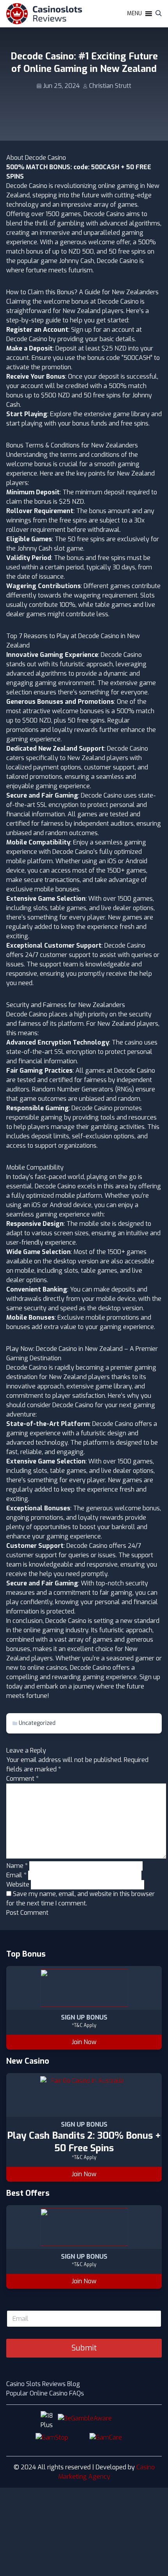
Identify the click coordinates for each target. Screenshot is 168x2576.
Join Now (84, 2042)
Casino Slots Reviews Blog (43, 2384)
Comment (22, 1779)
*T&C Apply (84, 2025)
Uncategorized (37, 1723)
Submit (84, 2348)
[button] (134, 14)
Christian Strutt (110, 86)
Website (18, 1885)
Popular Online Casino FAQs (45, 2393)
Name (17, 1866)
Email (16, 1875)
